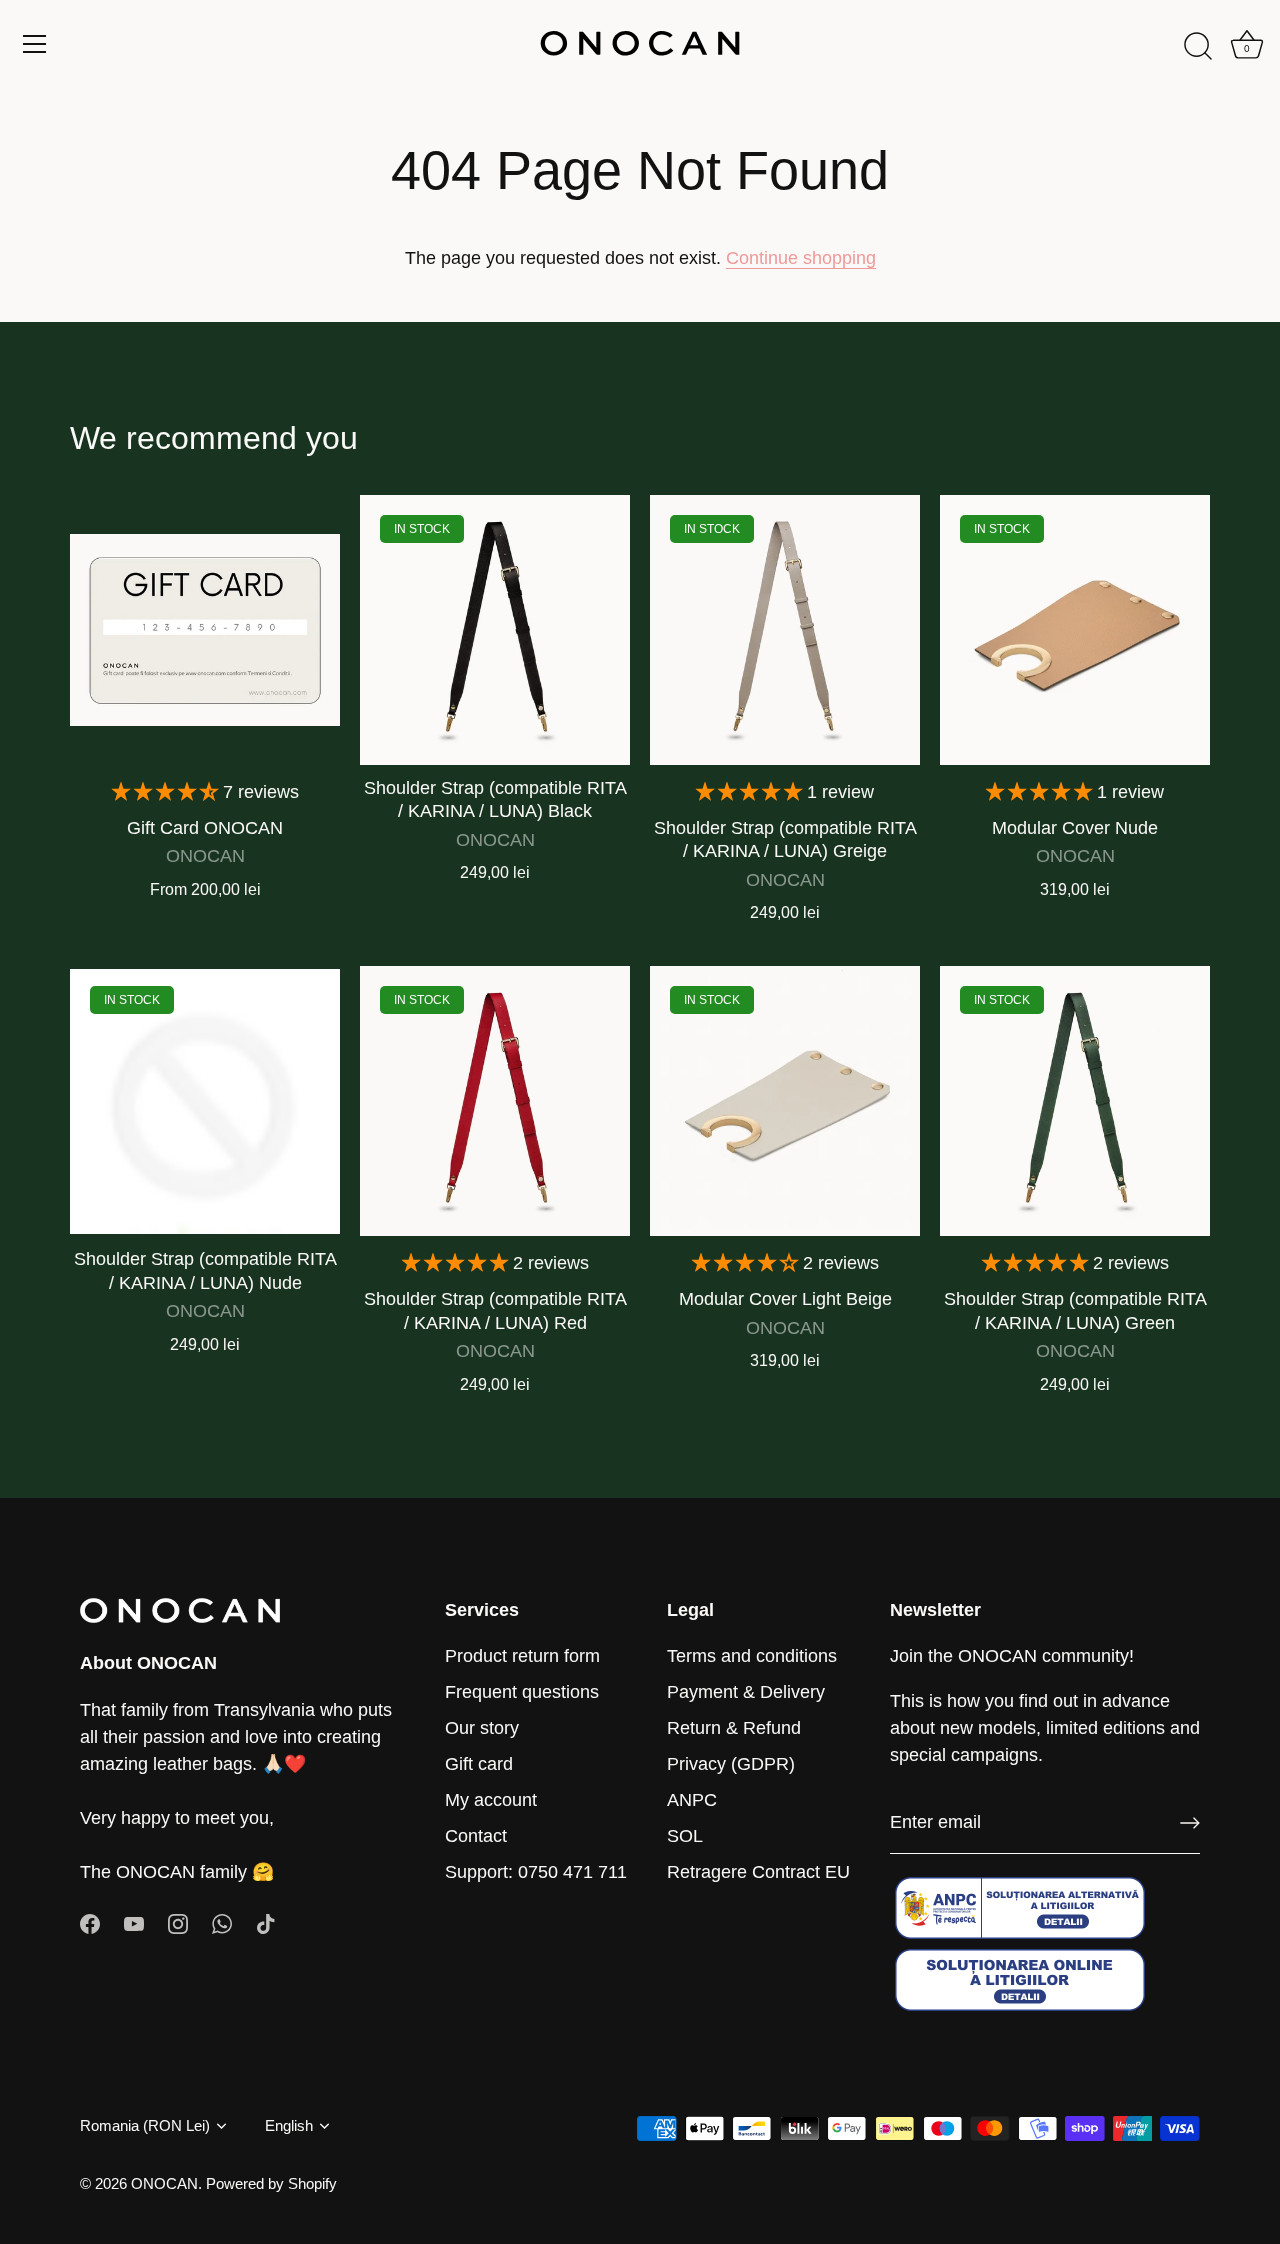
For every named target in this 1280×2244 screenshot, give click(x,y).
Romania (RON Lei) (145, 2125)
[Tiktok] (266, 1923)
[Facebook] (90, 1923)
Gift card (479, 1764)
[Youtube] (134, 1923)
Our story (482, 1728)
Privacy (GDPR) (731, 1764)
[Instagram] (178, 1923)
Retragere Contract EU (758, 1872)
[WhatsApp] (222, 1923)
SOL (685, 1836)
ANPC (692, 1800)
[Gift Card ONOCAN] (205, 630)
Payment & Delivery (746, 1692)
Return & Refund (734, 1728)
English (289, 2125)
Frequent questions (522, 1692)
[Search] (1198, 47)
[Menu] (35, 44)
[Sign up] (1190, 1823)
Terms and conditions (752, 1656)
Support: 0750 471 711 (536, 1872)
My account (491, 1800)
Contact (476, 1836)
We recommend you (214, 438)
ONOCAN (164, 2183)
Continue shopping (801, 258)
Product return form (522, 1656)
